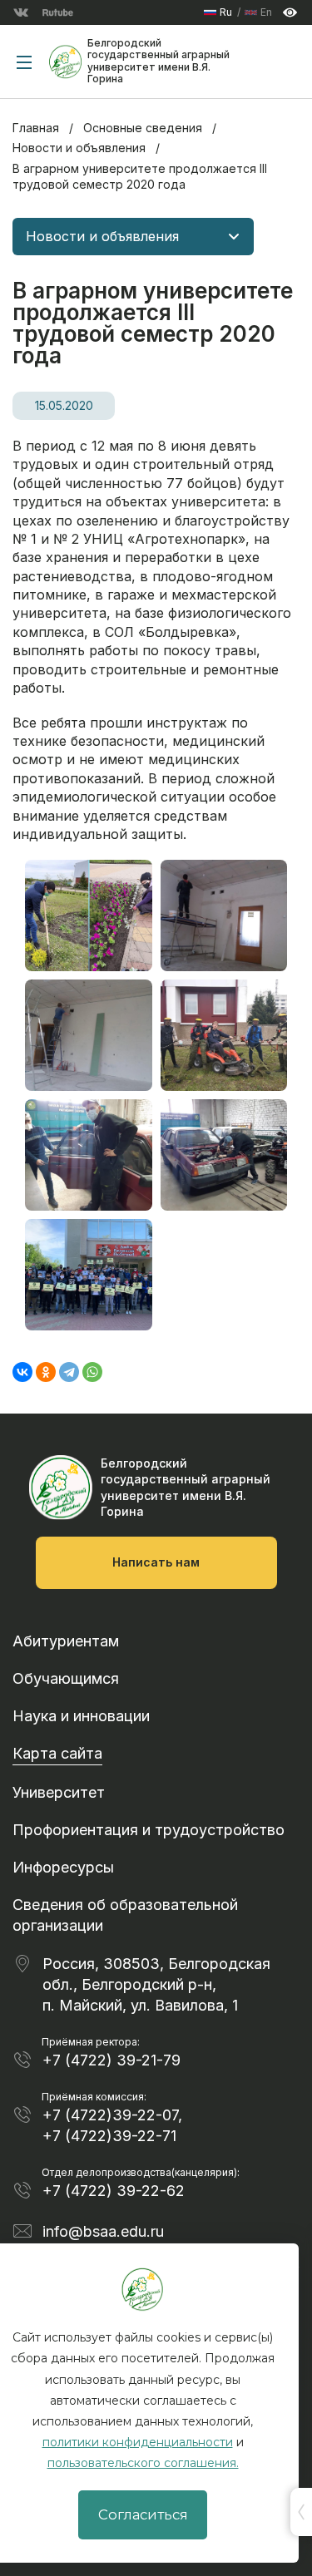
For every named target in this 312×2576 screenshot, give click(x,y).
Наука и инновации (81, 1716)
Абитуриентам (66, 1641)
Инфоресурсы (63, 1867)
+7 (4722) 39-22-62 (114, 2191)
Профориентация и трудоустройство (149, 1830)
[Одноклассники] (46, 1372)
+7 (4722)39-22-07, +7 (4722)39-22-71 (112, 2125)
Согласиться (143, 2514)
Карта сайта (57, 1753)
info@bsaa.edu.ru (103, 2231)
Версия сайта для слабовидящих (290, 13)
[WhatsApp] (92, 1372)
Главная (36, 128)
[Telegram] (69, 1372)
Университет (59, 1792)
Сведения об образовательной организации (125, 1915)
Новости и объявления (79, 148)
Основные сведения (143, 128)
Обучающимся (66, 1678)
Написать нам (156, 1562)
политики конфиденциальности (138, 2442)
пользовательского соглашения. (143, 2463)
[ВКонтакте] (22, 1372)
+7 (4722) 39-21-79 (111, 2060)
